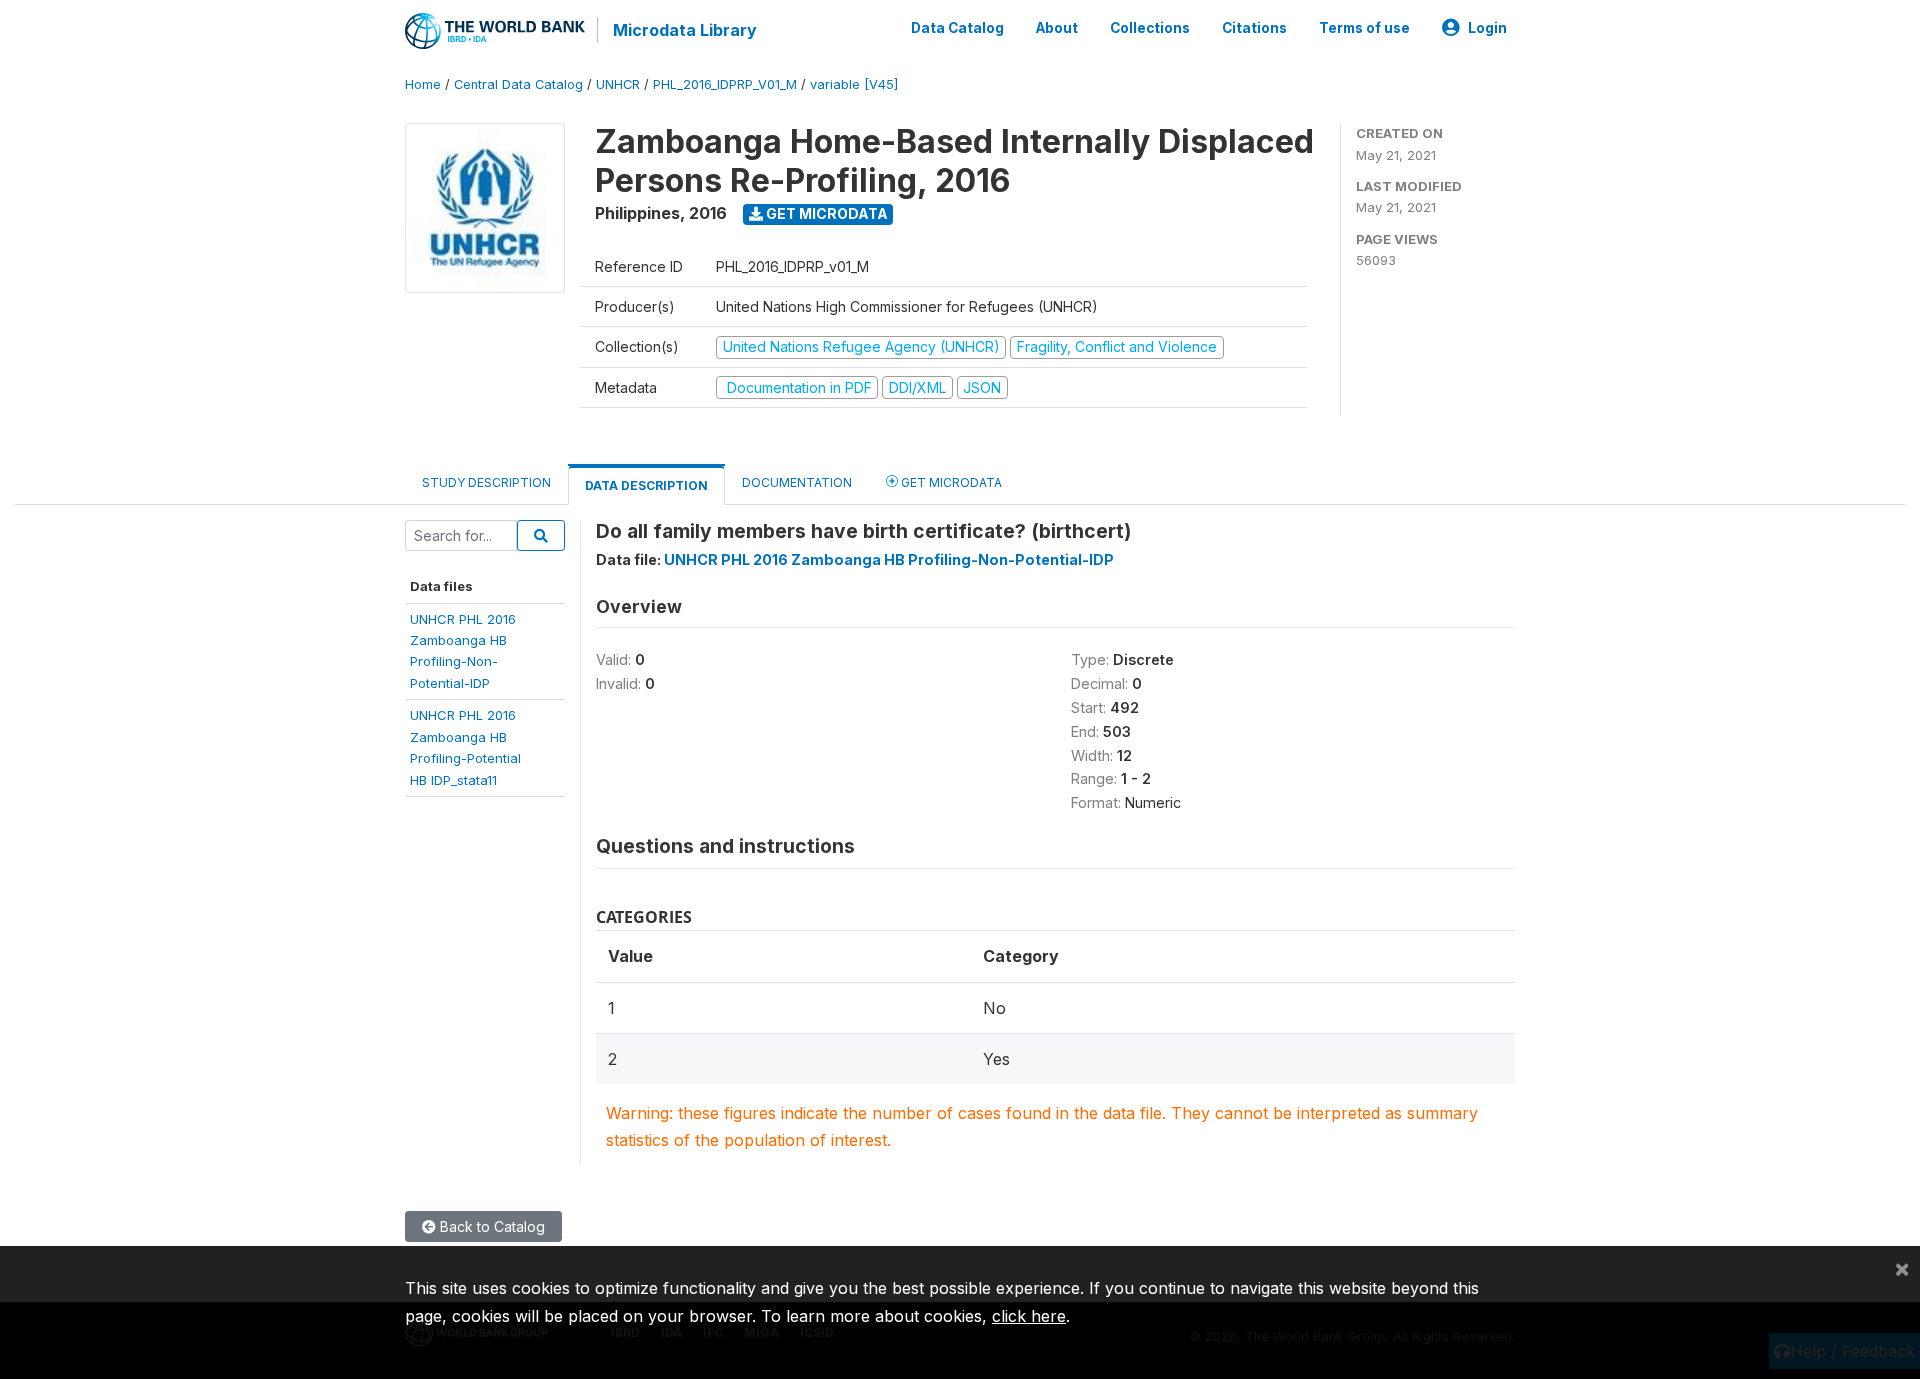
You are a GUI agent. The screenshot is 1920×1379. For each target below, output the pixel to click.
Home (423, 84)
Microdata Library (685, 30)
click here (1029, 1316)
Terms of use (1364, 28)
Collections (1150, 28)
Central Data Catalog (518, 84)
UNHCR (618, 84)
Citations (1254, 28)
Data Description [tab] (646, 485)
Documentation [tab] (797, 482)
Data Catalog (957, 28)
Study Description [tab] (486, 482)
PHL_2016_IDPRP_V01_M (725, 84)
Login (1487, 28)
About (1057, 28)
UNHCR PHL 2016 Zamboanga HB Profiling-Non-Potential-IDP (889, 559)
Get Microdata (825, 213)
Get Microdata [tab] (950, 482)
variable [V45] (854, 84)
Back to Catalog (490, 1226)
